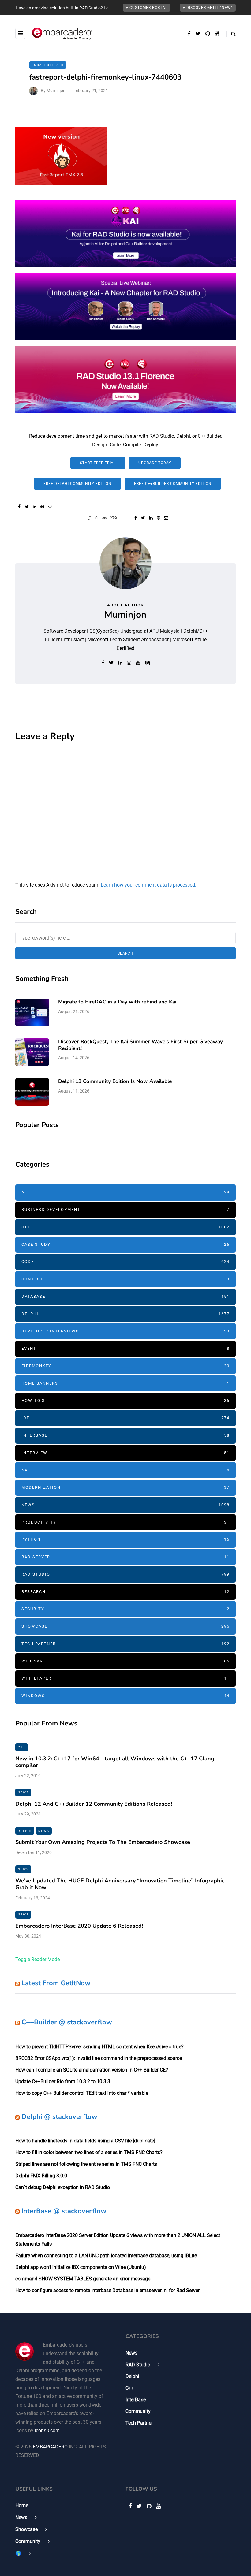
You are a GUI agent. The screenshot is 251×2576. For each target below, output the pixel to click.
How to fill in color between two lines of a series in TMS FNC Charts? (89, 2152)
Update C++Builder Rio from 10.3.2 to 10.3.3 (63, 2081)
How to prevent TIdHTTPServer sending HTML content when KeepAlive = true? (99, 2047)
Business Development (125, 1210)
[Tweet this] (27, 507)
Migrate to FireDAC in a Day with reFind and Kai (117, 1002)
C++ (125, 1227)
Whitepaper (125, 1678)
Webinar (125, 1661)
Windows (125, 1696)
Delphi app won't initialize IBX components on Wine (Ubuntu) (81, 2267)
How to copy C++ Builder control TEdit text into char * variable (82, 2093)
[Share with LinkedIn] (34, 507)
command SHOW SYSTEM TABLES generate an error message (83, 2279)
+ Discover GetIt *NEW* (208, 8)
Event (125, 1348)
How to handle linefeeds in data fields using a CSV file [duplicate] (85, 2141)
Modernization (125, 1487)
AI (125, 1192)
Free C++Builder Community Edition (173, 484)
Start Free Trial (98, 463)
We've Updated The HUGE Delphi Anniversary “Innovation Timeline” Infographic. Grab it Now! (121, 1884)
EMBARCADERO (50, 2447)
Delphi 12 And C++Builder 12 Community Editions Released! (94, 1804)
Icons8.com (47, 2431)
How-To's (125, 1400)
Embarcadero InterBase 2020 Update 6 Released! (79, 1926)
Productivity (125, 1522)
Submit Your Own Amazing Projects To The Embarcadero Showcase (103, 1842)
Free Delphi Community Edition (77, 484)
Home (22, 2505)
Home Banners (125, 1383)
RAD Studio (125, 1574)
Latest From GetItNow (56, 1983)
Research (125, 1592)
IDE (125, 1418)
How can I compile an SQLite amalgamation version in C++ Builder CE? (92, 2070)
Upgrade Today (155, 463)
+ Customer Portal (147, 8)
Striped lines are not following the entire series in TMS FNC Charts (86, 2164)
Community (138, 2411)
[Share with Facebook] (19, 507)
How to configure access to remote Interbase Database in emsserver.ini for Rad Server (107, 2290)
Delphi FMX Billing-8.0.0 (41, 2176)
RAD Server (125, 1557)
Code (125, 1262)
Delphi (125, 1314)
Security (125, 1609)
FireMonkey (125, 1366)
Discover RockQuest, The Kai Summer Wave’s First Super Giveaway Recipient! (140, 1045)
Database (125, 1296)
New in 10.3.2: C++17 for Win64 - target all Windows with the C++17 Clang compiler (115, 1762)
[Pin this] (42, 507)
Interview (125, 1453)
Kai (125, 1470)
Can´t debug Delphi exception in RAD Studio (63, 2187)
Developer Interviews (125, 1331)
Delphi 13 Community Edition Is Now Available (115, 1081)
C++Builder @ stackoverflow (67, 2022)
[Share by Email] (50, 507)
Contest (125, 1279)
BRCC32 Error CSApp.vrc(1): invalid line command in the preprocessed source (99, 2058)
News (125, 1505)
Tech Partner (125, 1644)
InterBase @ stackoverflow (64, 2211)
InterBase (125, 1435)
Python (125, 1539)
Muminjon (56, 91)
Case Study (125, 1244)
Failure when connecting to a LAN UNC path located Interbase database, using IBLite (106, 2256)
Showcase (125, 1626)
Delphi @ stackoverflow (59, 2117)
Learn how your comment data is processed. (148, 885)
